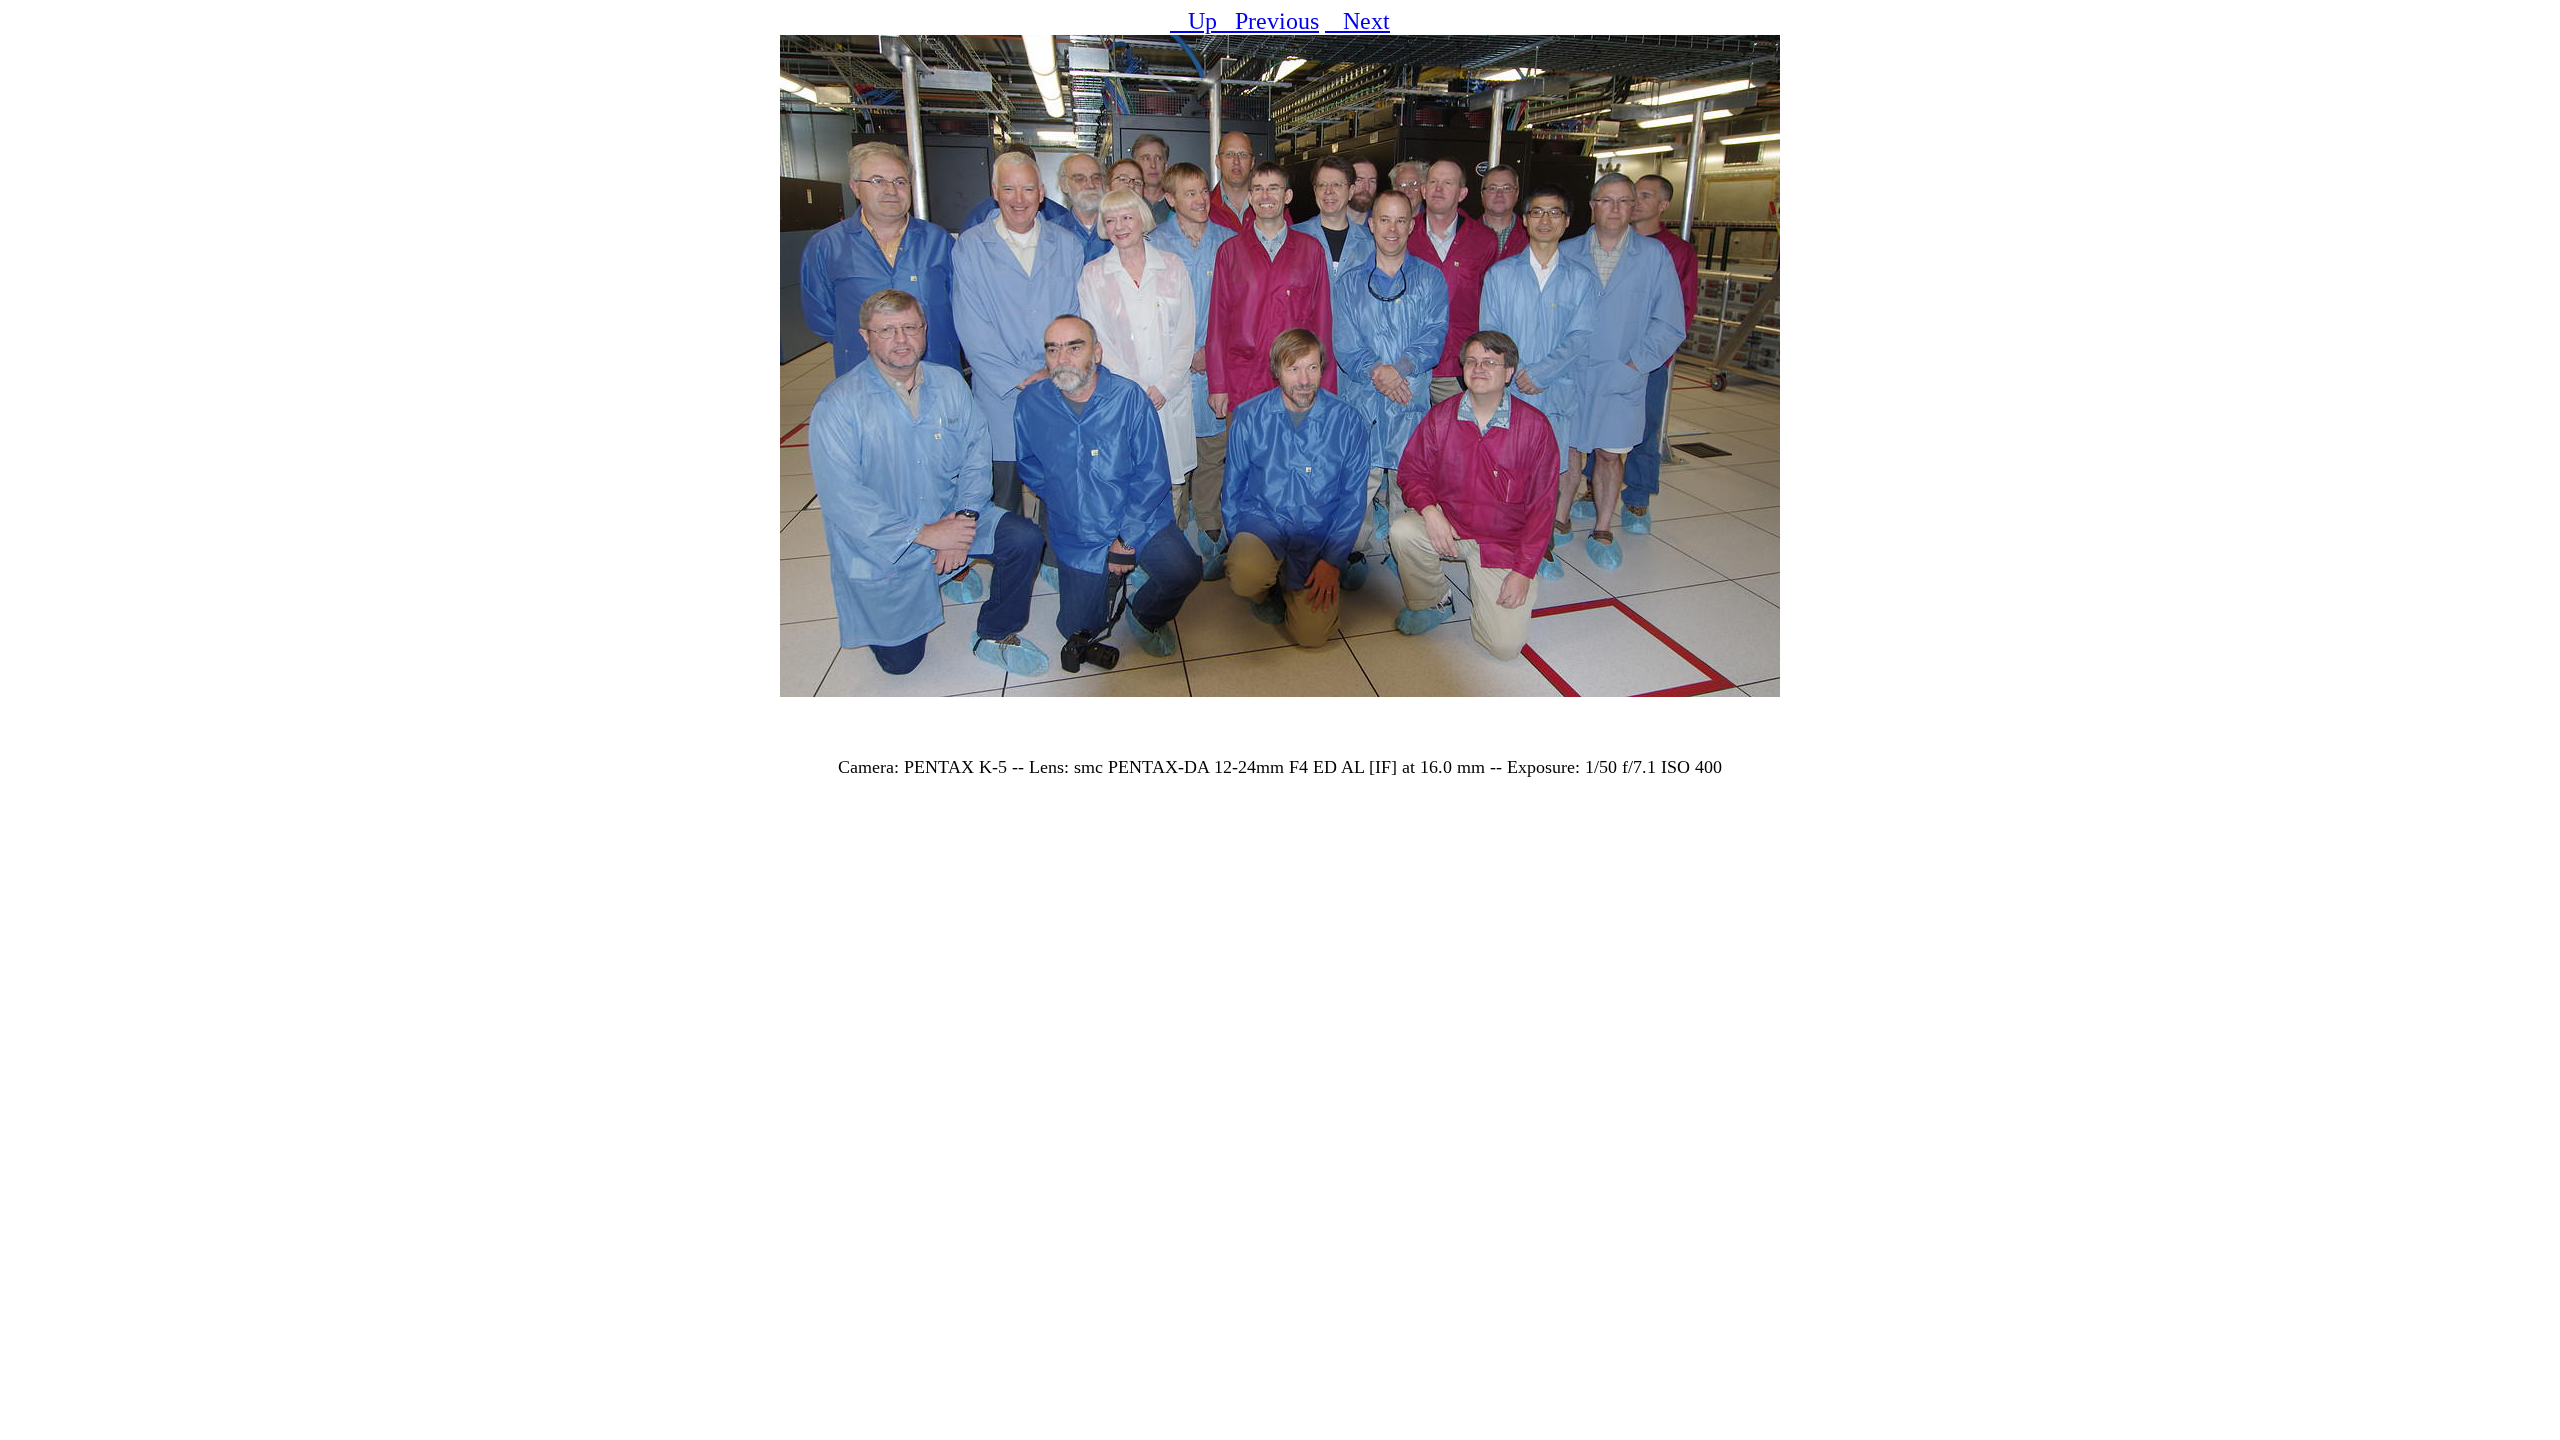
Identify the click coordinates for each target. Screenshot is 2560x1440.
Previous (1268, 21)
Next (1357, 21)
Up (1193, 21)
